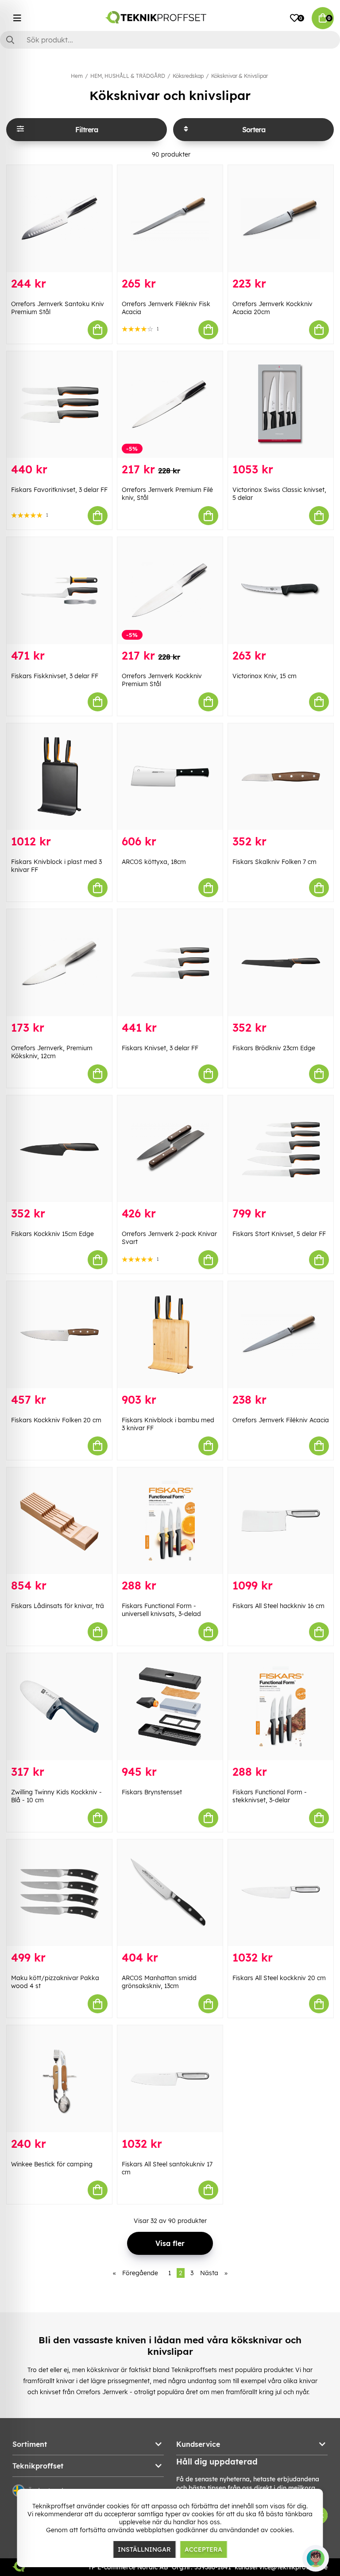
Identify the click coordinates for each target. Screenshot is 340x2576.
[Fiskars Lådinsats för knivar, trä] (59, 1521)
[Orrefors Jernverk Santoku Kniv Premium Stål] (59, 219)
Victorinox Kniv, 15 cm (265, 676)
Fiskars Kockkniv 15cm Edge (52, 1234)
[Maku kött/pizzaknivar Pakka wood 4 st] (59, 1893)
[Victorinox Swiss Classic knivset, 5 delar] (281, 405)
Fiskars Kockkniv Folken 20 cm (56, 1420)
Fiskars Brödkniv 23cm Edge (274, 1048)
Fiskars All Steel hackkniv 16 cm (278, 1606)
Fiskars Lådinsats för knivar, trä (58, 1606)
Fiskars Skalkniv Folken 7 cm (274, 862)
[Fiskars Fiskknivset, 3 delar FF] (59, 591)
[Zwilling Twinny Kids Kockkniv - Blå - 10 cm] (59, 1707)
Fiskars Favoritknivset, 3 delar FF (59, 490)
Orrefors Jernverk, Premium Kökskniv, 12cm (52, 1052)
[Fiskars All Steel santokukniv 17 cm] (170, 2079)
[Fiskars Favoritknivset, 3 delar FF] (59, 405)
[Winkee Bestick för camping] (59, 2079)
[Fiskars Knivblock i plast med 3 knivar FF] (59, 777)
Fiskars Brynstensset (152, 1792)
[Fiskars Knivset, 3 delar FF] (170, 963)
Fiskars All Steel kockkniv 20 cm (279, 1978)
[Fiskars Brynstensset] (170, 1707)
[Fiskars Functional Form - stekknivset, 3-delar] (281, 1707)
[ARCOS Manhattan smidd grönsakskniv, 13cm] (170, 1893)
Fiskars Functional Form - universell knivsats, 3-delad (161, 1610)
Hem (77, 76)
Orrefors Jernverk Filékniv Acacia (281, 1420)
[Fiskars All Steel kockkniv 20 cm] (281, 1893)
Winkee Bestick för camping (52, 2164)
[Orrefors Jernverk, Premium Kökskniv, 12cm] (59, 963)
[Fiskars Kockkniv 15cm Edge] (59, 1149)
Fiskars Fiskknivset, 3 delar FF (55, 676)
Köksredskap (188, 76)
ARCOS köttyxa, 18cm (154, 862)
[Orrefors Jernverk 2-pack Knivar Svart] (170, 1149)
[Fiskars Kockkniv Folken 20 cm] (59, 1335)
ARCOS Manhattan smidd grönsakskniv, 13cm (159, 1982)
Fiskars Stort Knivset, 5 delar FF (279, 1234)
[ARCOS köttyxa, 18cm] (170, 777)
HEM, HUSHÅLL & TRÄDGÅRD (128, 76)
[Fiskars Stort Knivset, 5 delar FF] (281, 1149)
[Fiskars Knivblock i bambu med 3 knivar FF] (170, 1335)
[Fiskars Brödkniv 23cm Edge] (281, 963)
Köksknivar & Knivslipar (240, 76)
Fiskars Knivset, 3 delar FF (160, 1048)
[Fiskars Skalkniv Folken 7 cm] (281, 777)
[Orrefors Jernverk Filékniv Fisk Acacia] (170, 219)
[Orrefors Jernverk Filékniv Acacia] (281, 1335)
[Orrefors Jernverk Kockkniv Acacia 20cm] (281, 219)
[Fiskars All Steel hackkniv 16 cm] (281, 1521)
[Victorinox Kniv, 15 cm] (281, 591)
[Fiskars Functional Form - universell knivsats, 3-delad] (170, 1521)
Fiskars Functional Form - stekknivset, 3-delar (270, 1796)
